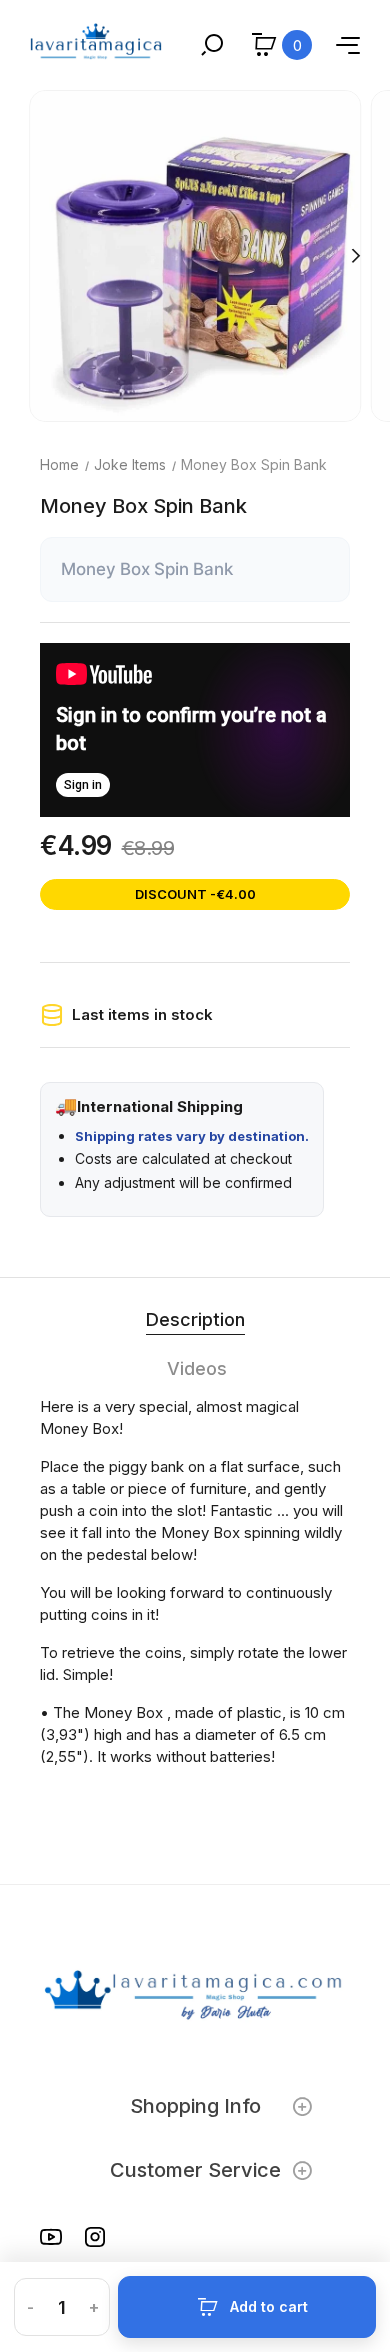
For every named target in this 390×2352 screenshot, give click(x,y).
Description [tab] (195, 1319)
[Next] (355, 256)
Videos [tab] (197, 1368)
